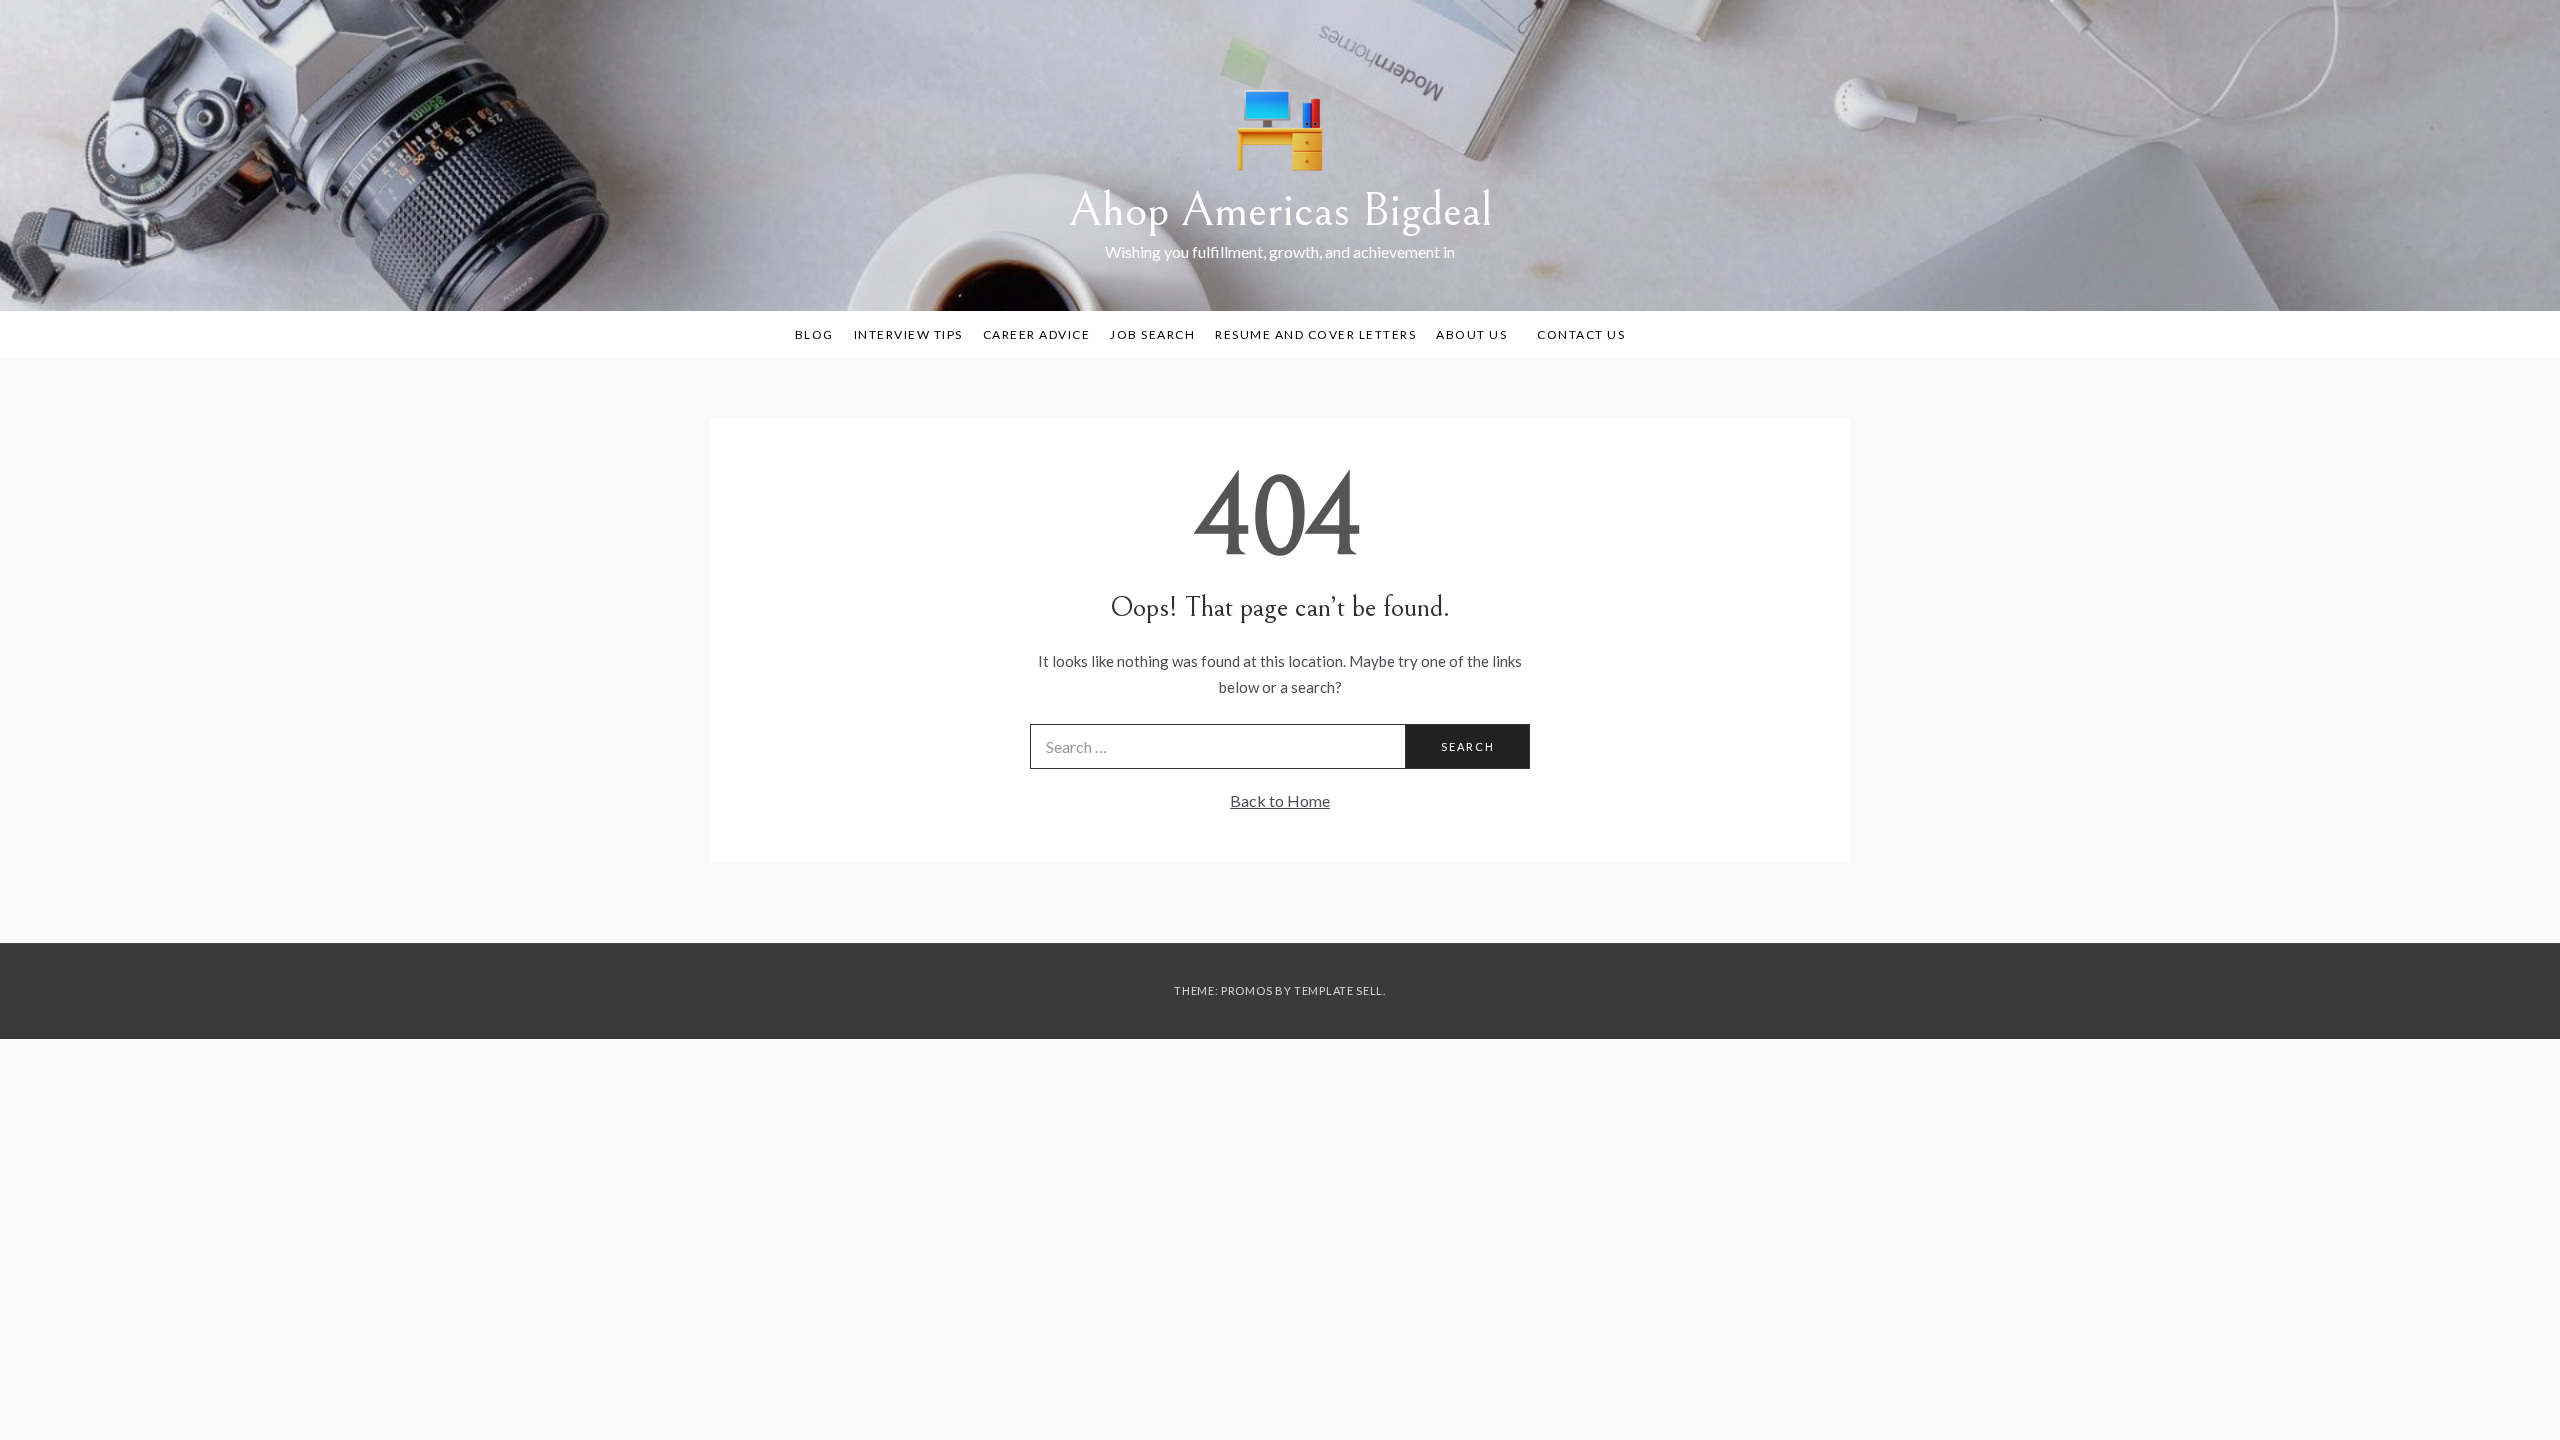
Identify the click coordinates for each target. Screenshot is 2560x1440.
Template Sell (1338, 990)
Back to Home (1280, 800)
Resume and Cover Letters (1315, 334)
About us (1471, 334)
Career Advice (1037, 334)
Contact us (1581, 334)
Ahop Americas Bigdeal (1280, 210)
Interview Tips (908, 334)
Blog (814, 334)
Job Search (1152, 334)
